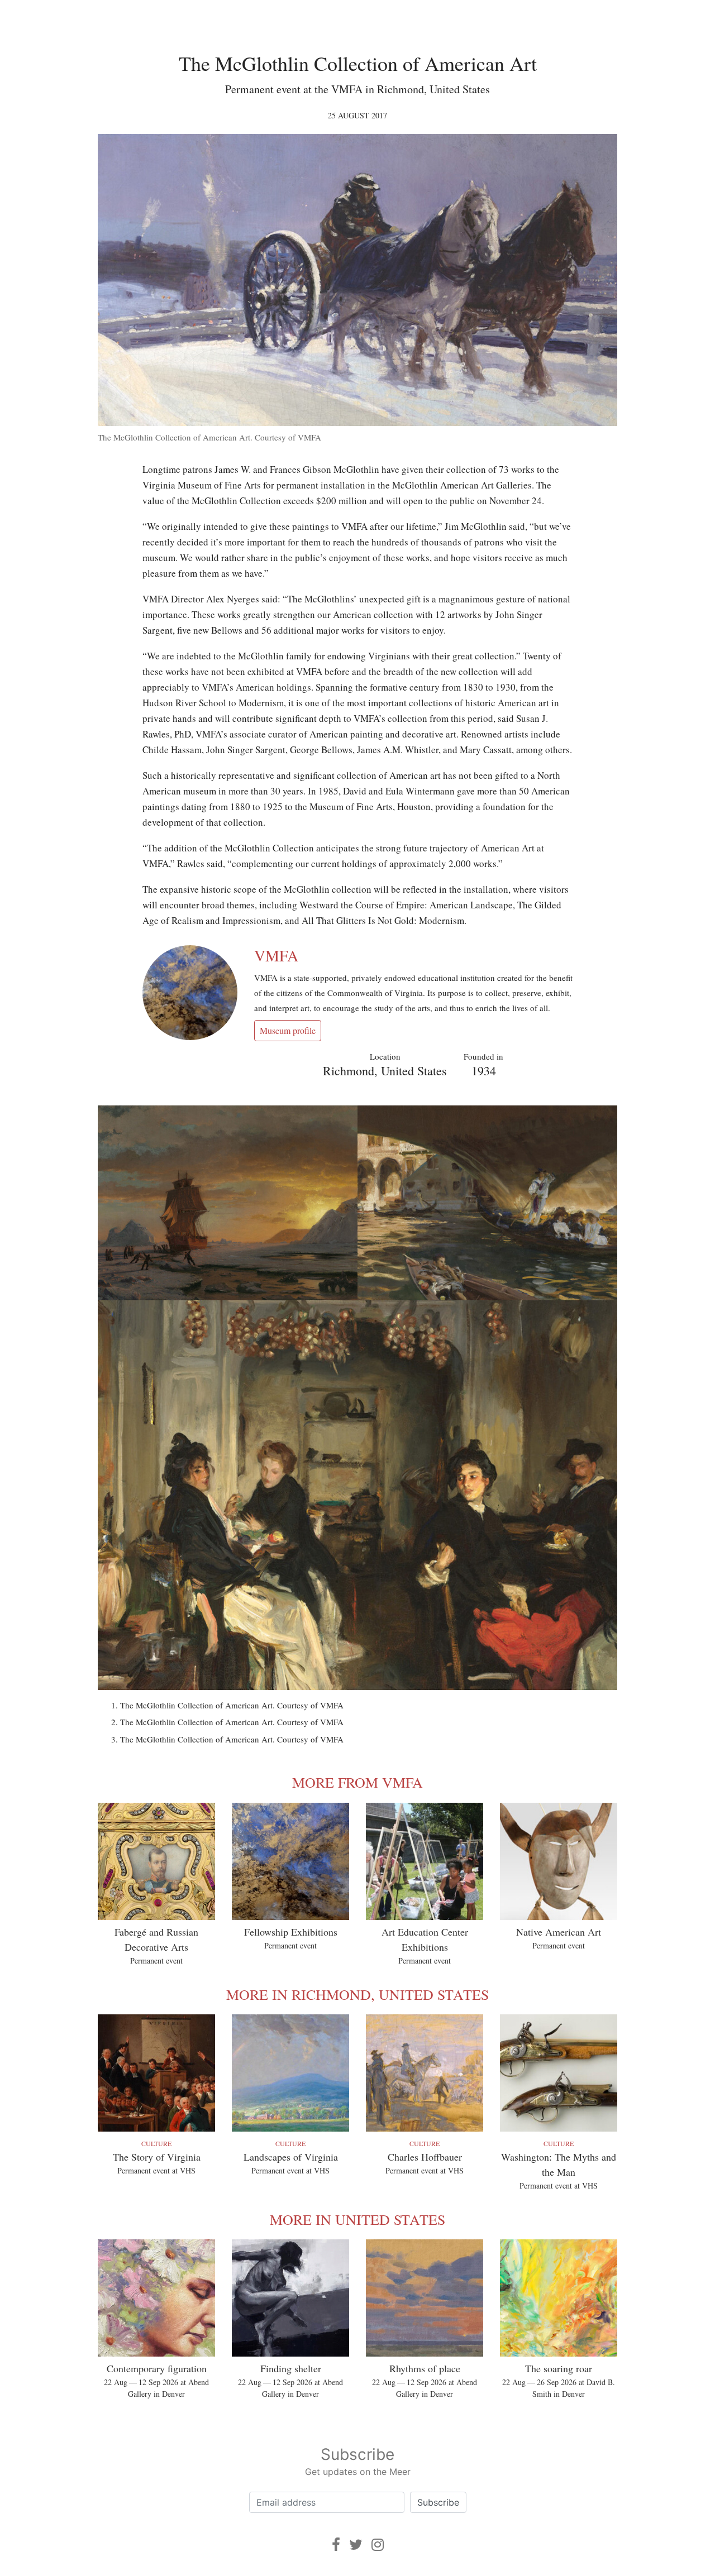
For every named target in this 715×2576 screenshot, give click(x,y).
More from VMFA (357, 1782)
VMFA (276, 955)
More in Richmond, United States (357, 1994)
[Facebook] (336, 2544)
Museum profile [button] (288, 1030)
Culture (156, 2143)
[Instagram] (378, 2544)
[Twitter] (356, 2544)
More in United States (357, 2219)
